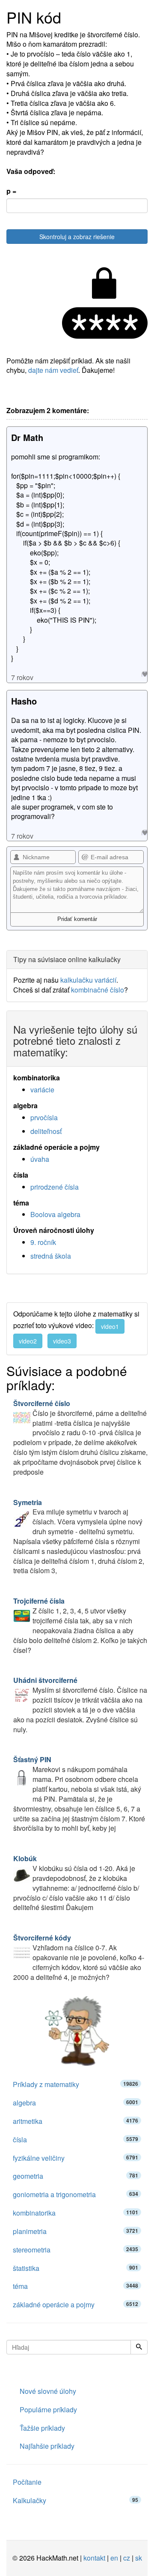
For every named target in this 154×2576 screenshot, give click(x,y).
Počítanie (27, 2482)
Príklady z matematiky (76, 2084)
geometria (76, 2176)
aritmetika (76, 2121)
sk (139, 2558)
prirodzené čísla (55, 1187)
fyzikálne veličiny (76, 2158)
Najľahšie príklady (47, 2446)
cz (127, 2558)
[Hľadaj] (139, 2347)
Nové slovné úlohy (48, 2391)
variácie (42, 1090)
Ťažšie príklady (42, 2428)
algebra (76, 2103)
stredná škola (51, 1256)
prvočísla (44, 1117)
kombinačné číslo (98, 990)
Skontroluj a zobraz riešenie (77, 237)
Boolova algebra (55, 1214)
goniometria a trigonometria (76, 2194)
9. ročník (43, 1242)
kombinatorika (76, 2213)
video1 (110, 1326)
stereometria (76, 2250)
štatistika (76, 2268)
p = (11, 191)
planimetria (76, 2231)
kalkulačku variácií (88, 980)
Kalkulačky (76, 2500)
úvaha (40, 1159)
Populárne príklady (48, 2410)
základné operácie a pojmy (76, 2305)
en (114, 2558)
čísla (76, 2140)
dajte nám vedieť (53, 370)
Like (144, 674)
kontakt (94, 2558)
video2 (28, 1341)
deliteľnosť (46, 1131)
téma (76, 2286)
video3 (62, 1341)
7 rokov (22, 677)
